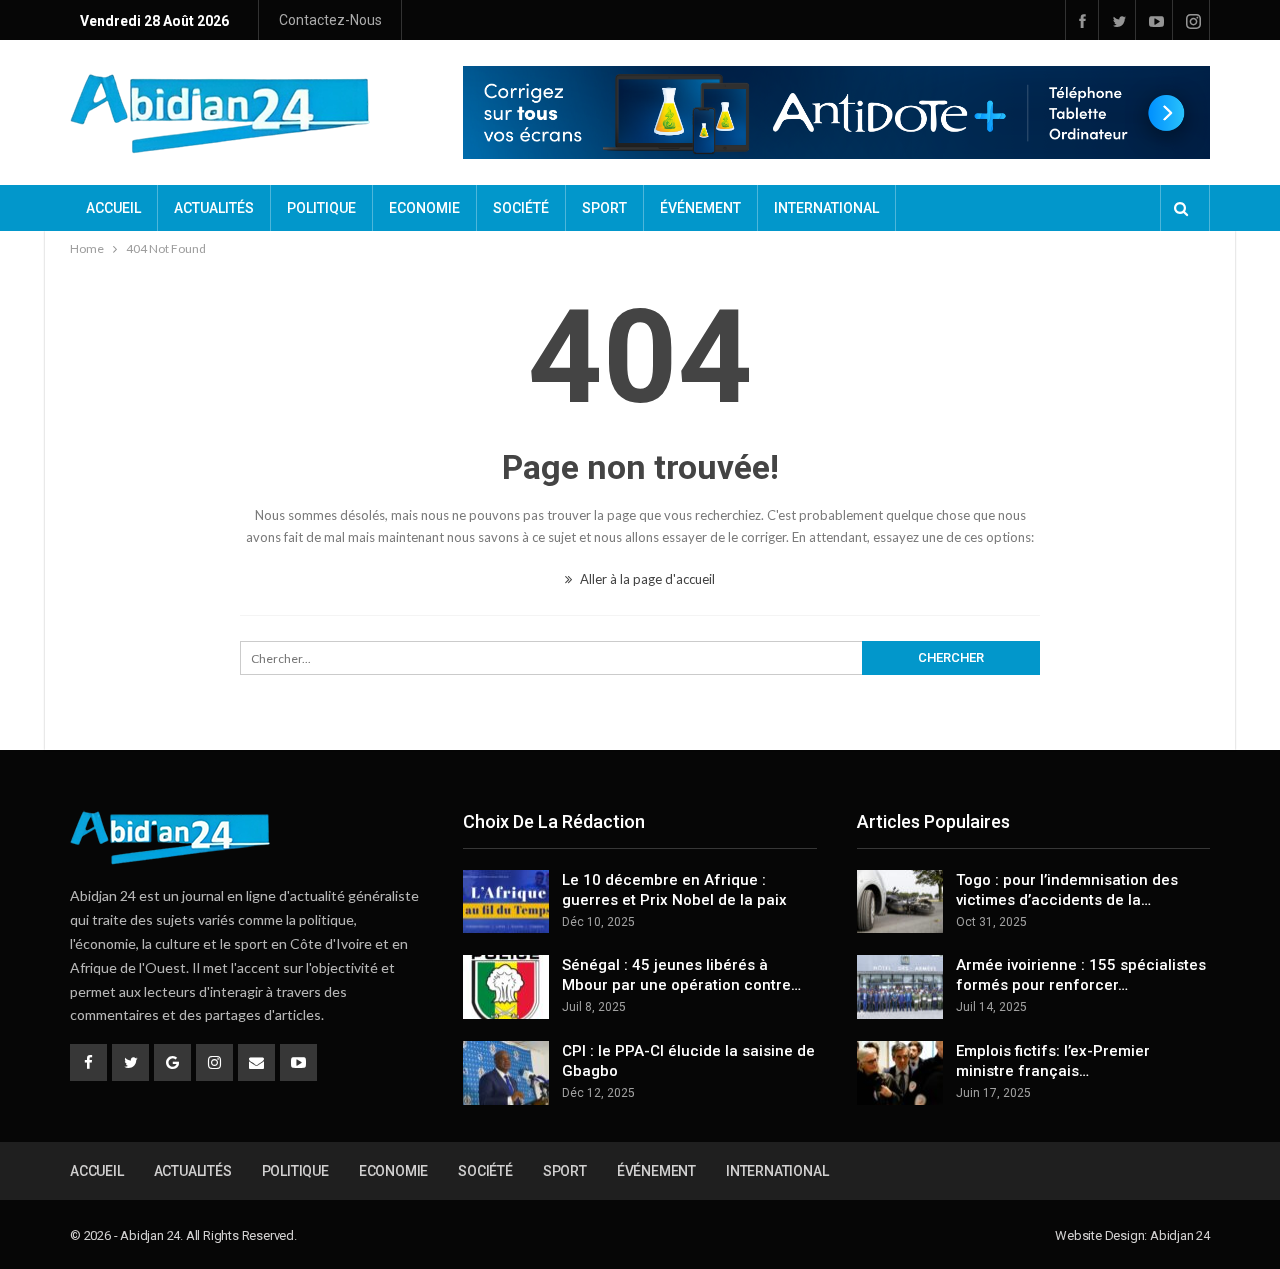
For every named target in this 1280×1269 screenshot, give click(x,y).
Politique (321, 208)
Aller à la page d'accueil (646, 579)
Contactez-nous (330, 20)
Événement (700, 208)
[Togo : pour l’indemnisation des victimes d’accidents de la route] (900, 902)
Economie (424, 208)
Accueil (113, 208)
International (826, 208)
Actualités (214, 208)
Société (521, 208)
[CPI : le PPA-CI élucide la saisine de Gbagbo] (506, 1073)
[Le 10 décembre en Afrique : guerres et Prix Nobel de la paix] (506, 902)
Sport (604, 208)
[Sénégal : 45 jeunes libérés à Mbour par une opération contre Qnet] (506, 987)
